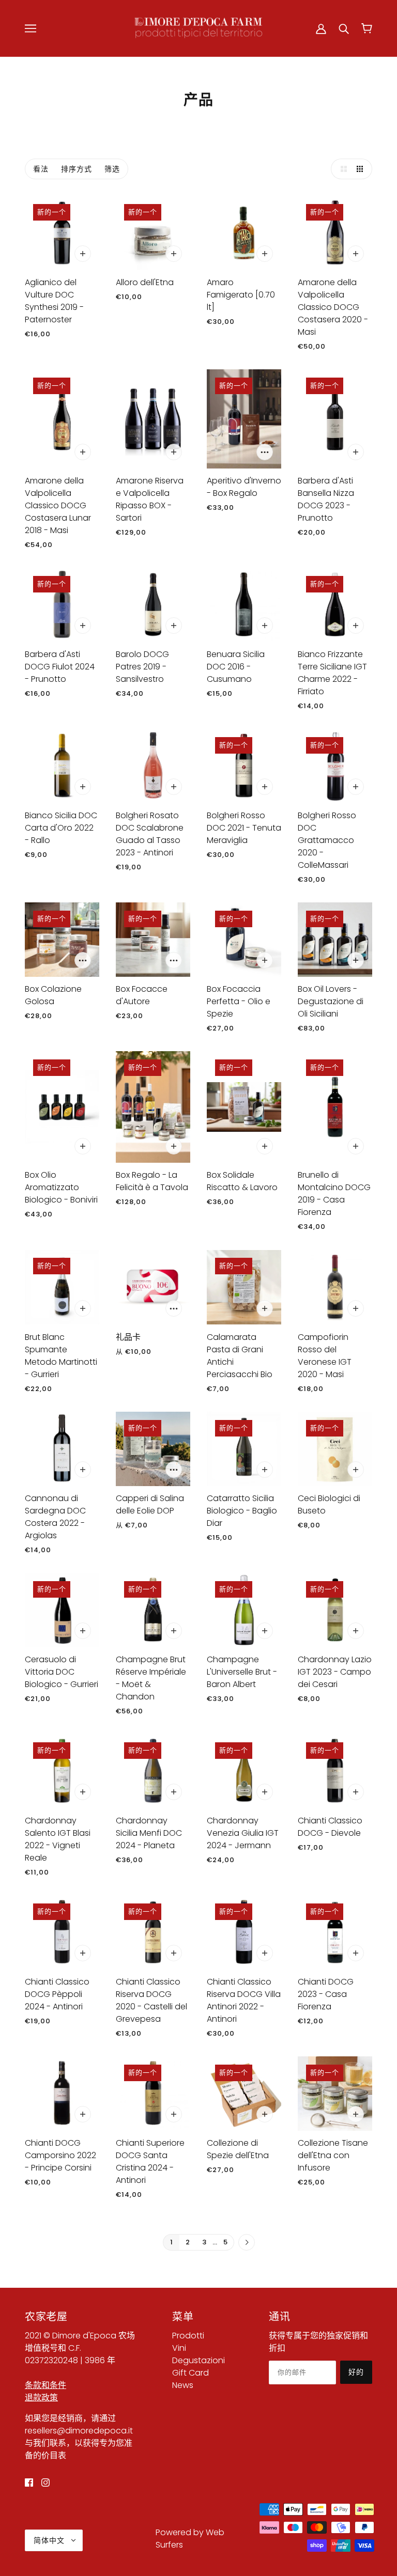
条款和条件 (45, 2385)
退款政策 (41, 2398)
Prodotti (188, 2336)
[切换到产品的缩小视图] (362, 169)
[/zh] (198, 28)
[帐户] (321, 28)
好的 (356, 2372)
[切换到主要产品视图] (341, 169)
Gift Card (190, 2373)
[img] (29, 2483)
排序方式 (77, 169)
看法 (41, 169)
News (183, 2385)
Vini (179, 2348)
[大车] (367, 28)
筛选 (112, 169)
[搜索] (344, 28)
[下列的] (247, 2243)
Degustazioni (198, 2360)
